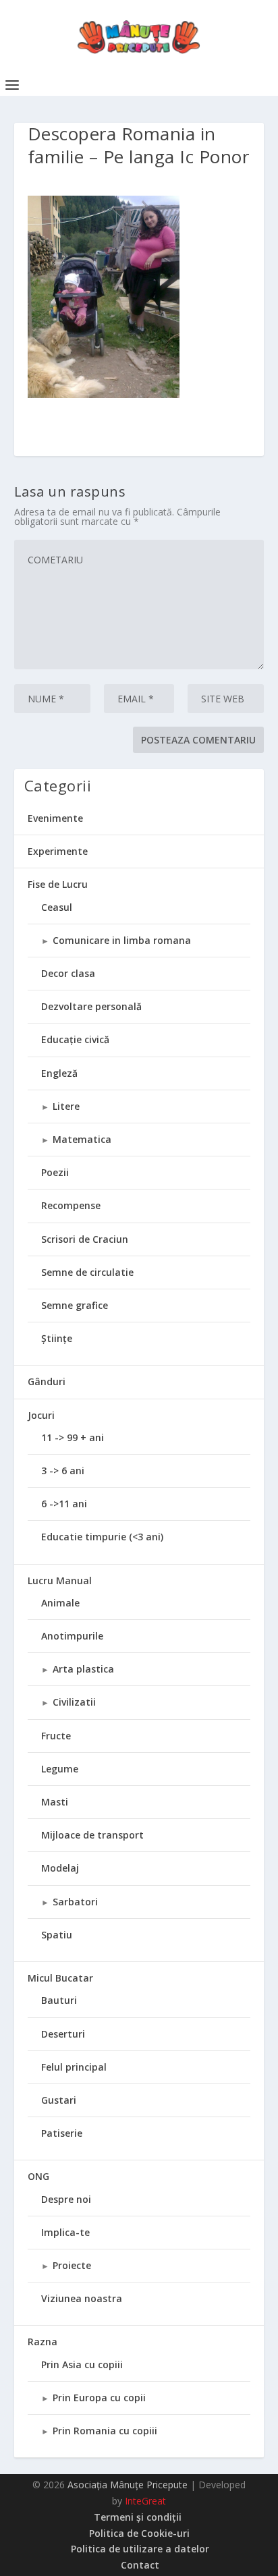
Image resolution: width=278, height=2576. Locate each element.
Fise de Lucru (58, 884)
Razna (43, 2342)
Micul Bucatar (60, 1978)
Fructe (56, 1736)
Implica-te (65, 2232)
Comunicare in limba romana (122, 940)
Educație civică (75, 1039)
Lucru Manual (60, 1580)
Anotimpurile (72, 1636)
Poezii (55, 1172)
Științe (57, 1338)
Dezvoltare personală (91, 1006)
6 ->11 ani (64, 1504)
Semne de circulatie (87, 1272)
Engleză (59, 1073)
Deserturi (63, 2034)
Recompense (71, 1205)
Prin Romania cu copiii (105, 2431)
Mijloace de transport (92, 1835)
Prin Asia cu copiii (82, 2364)
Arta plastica (83, 1669)
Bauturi (59, 2000)
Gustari (59, 2100)
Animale (60, 1603)
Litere (66, 1106)
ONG (38, 2176)
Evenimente (55, 818)
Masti (55, 1802)
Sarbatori (75, 1902)
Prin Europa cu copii (99, 2398)
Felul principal (74, 2067)
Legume (60, 1769)
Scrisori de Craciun (85, 1239)
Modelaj (60, 1868)
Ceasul (57, 907)
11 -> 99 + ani (73, 1437)
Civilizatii (74, 1702)
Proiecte (72, 2265)
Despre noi (66, 2199)
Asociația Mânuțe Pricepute (128, 2485)
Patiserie (62, 2133)
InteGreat (145, 2501)
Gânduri (47, 1381)
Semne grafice (75, 1305)
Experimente (58, 851)
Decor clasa (68, 973)
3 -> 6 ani (63, 1471)
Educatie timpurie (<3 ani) (102, 1537)
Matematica (82, 1139)
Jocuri (41, 1415)
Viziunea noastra (82, 2298)
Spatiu (57, 1935)
